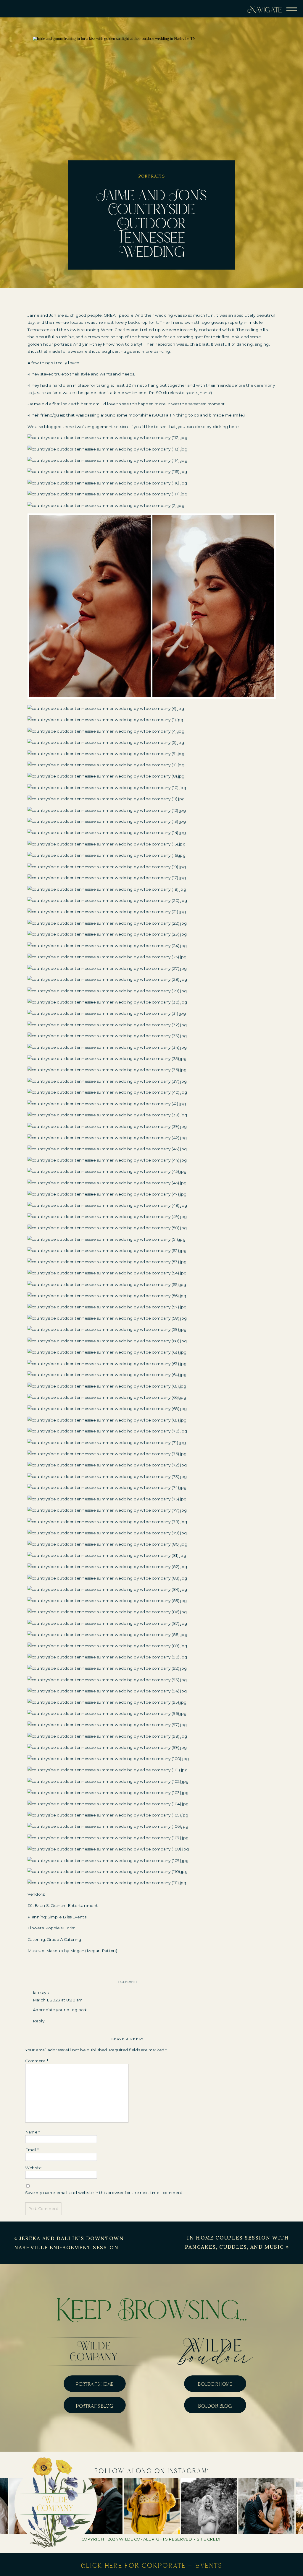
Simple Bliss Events (67, 1917)
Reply (39, 2021)
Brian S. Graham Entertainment (66, 1906)
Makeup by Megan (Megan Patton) (82, 1951)
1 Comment (128, 1982)
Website (33, 2168)
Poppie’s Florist (60, 1928)
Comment (37, 2061)
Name (33, 2132)
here (234, 427)
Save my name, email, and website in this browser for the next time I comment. (104, 2193)
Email (32, 2150)
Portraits (152, 176)
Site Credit (210, 2539)
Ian (36, 1993)
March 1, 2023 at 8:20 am (58, 2000)
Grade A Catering (64, 1939)
